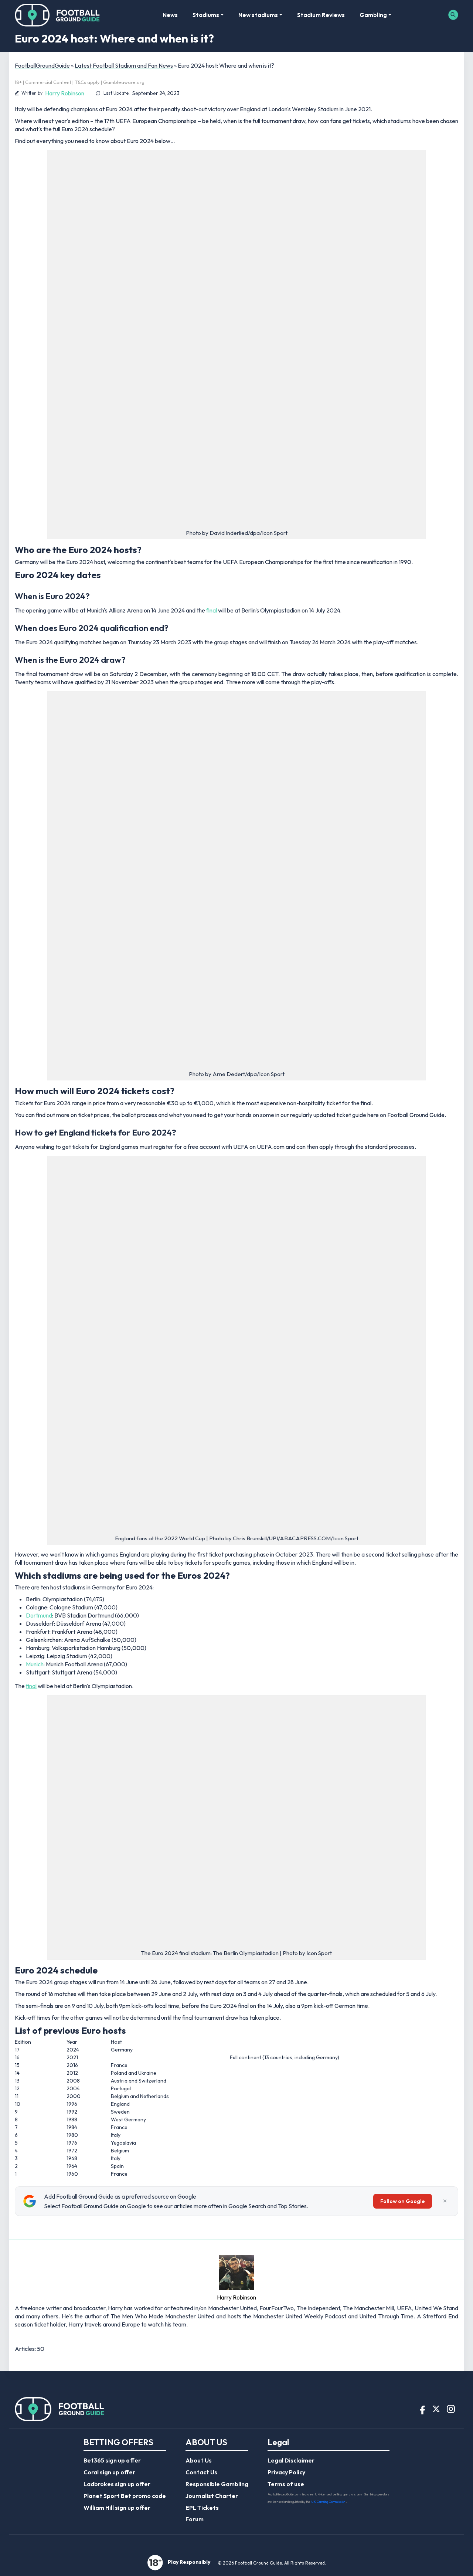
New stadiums (258, 15)
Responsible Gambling (217, 2484)
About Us (199, 2460)
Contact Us (201, 2472)
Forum (195, 2519)
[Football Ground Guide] (57, 15)
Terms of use (286, 2484)
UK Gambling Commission (329, 2502)
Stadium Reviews (321, 15)
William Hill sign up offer (117, 2508)
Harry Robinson (65, 93)
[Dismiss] (445, 2201)
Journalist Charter (212, 2496)
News (170, 15)
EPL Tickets (202, 2508)
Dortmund (39, 1615)
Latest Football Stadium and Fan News (124, 65)
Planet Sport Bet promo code (125, 2496)
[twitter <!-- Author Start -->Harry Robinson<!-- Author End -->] (19, 2336)
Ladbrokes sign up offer (117, 2484)
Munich (35, 1664)
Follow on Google (403, 2201)
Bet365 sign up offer (112, 2460)
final (212, 610)
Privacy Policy (286, 2472)
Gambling (373, 15)
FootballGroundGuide (42, 65)
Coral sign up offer (109, 2472)
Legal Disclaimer (291, 2460)
